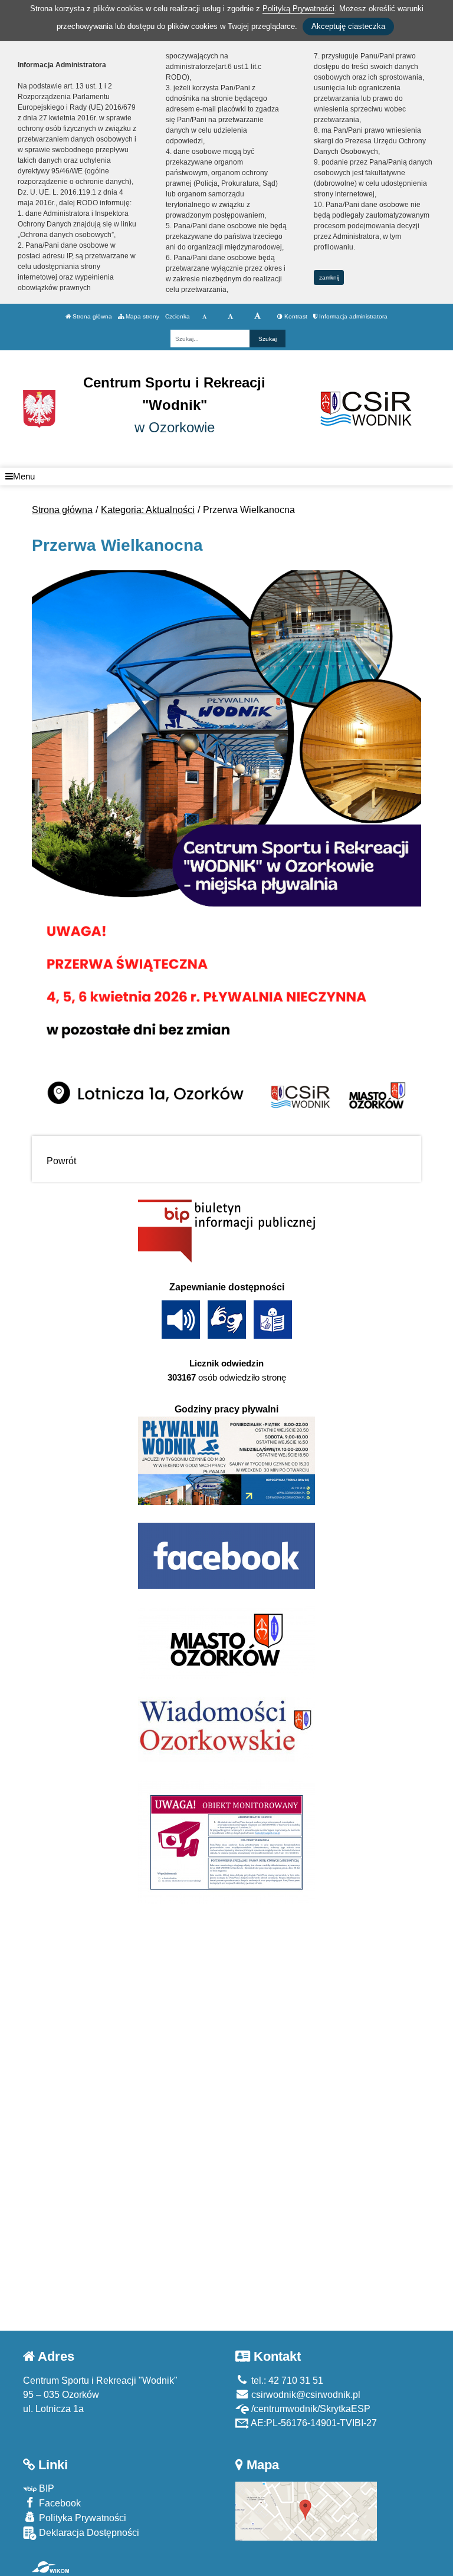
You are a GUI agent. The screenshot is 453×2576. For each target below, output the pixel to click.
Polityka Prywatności (81, 2518)
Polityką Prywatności (298, 9)
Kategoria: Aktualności (148, 510)
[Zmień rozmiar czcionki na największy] (257, 317)
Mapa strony (142, 316)
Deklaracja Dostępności (88, 2533)
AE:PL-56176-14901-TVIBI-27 (313, 2423)
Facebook (59, 2503)
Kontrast (295, 316)
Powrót (61, 1161)
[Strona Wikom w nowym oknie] (50, 2567)
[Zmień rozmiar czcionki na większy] (230, 317)
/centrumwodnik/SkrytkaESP (310, 2409)
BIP (45, 2488)
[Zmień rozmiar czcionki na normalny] (204, 317)
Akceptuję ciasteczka (348, 26)
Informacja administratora (352, 316)
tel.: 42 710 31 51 (286, 2380)
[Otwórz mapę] (306, 2510)
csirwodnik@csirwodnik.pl (305, 2395)
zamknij (329, 277)
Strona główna (91, 316)
